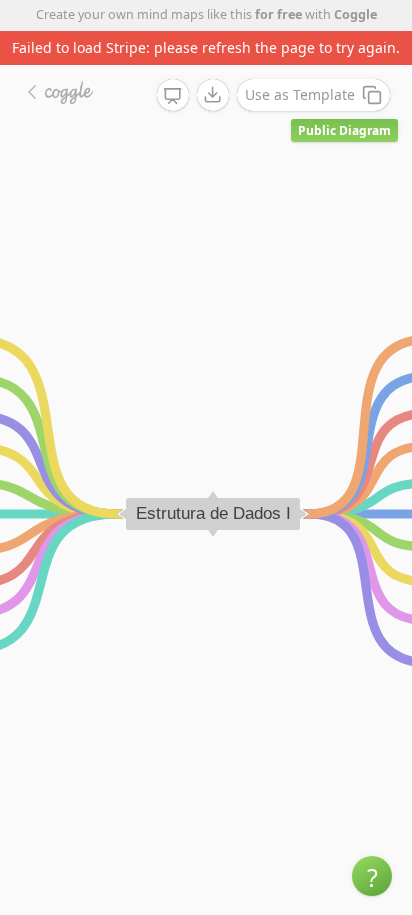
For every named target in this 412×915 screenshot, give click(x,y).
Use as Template (300, 94)
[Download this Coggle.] (213, 95)
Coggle (355, 14)
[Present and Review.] (173, 96)
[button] (372, 876)
